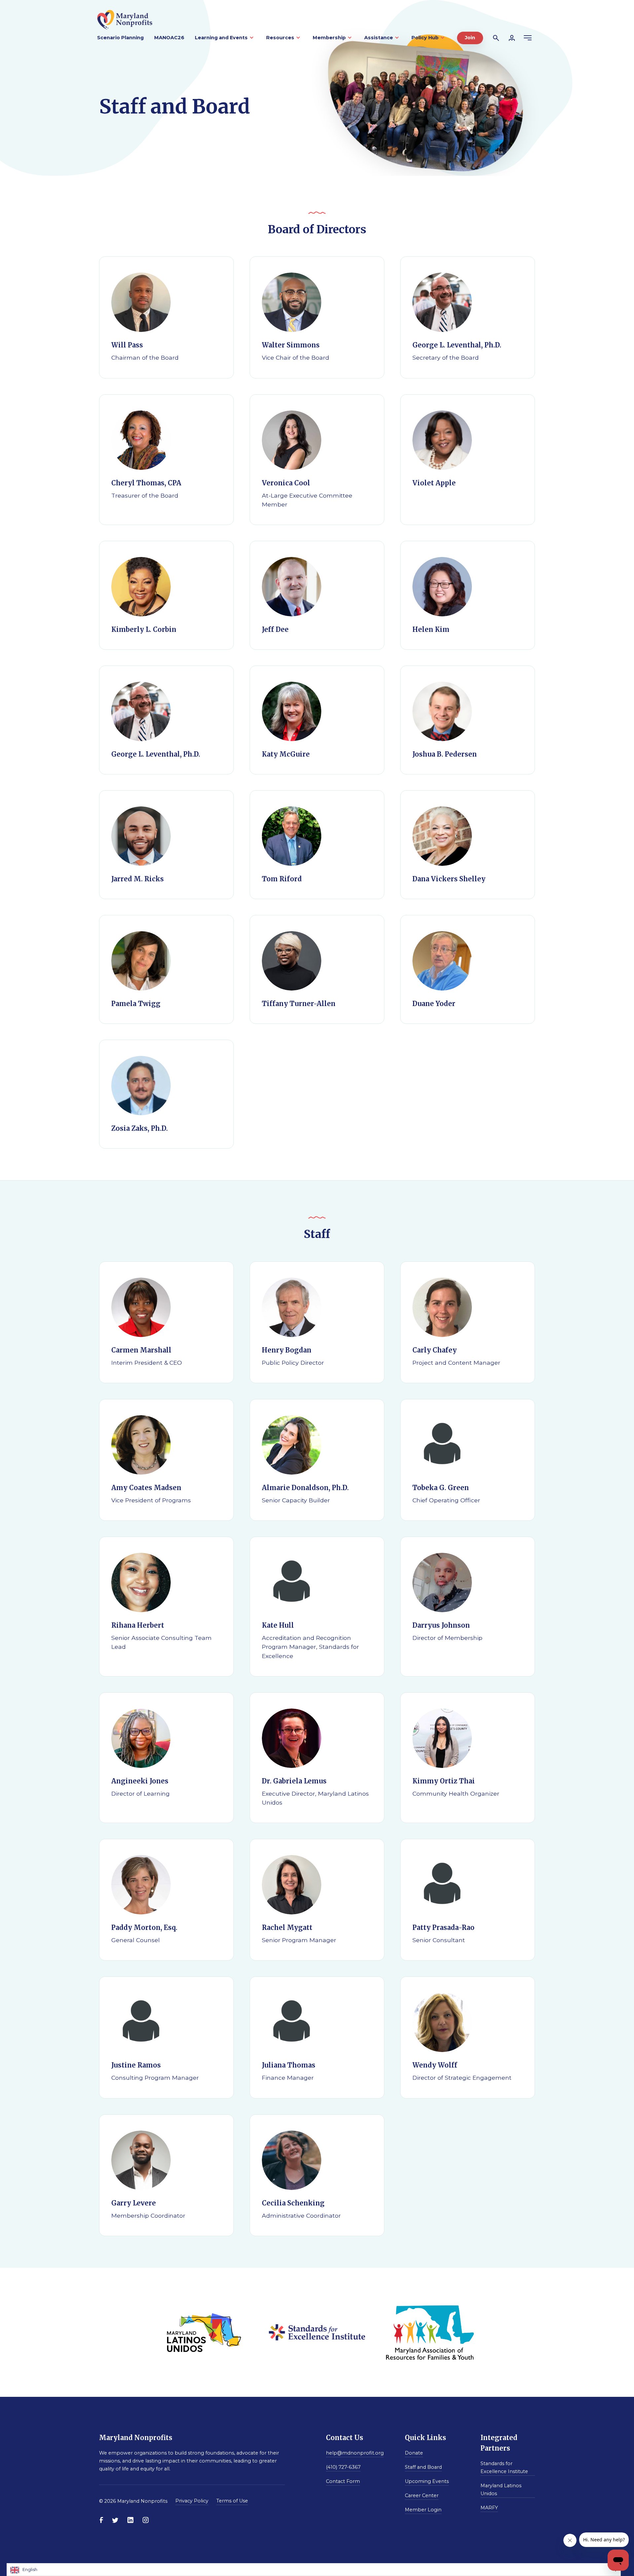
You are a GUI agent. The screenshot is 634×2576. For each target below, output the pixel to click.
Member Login (423, 2510)
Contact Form (343, 2481)
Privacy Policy (192, 2501)
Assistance (379, 38)
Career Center (422, 2495)
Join (470, 38)
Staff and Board (423, 2467)
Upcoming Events (427, 2481)
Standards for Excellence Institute (504, 2467)
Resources (280, 38)
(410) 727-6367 (343, 2467)
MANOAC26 (169, 38)
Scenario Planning (120, 38)
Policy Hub (425, 38)
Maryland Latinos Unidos (501, 2490)
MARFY (489, 2508)
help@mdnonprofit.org (355, 2453)
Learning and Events (221, 38)
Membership (329, 38)
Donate (414, 2453)
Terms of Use (232, 2501)
